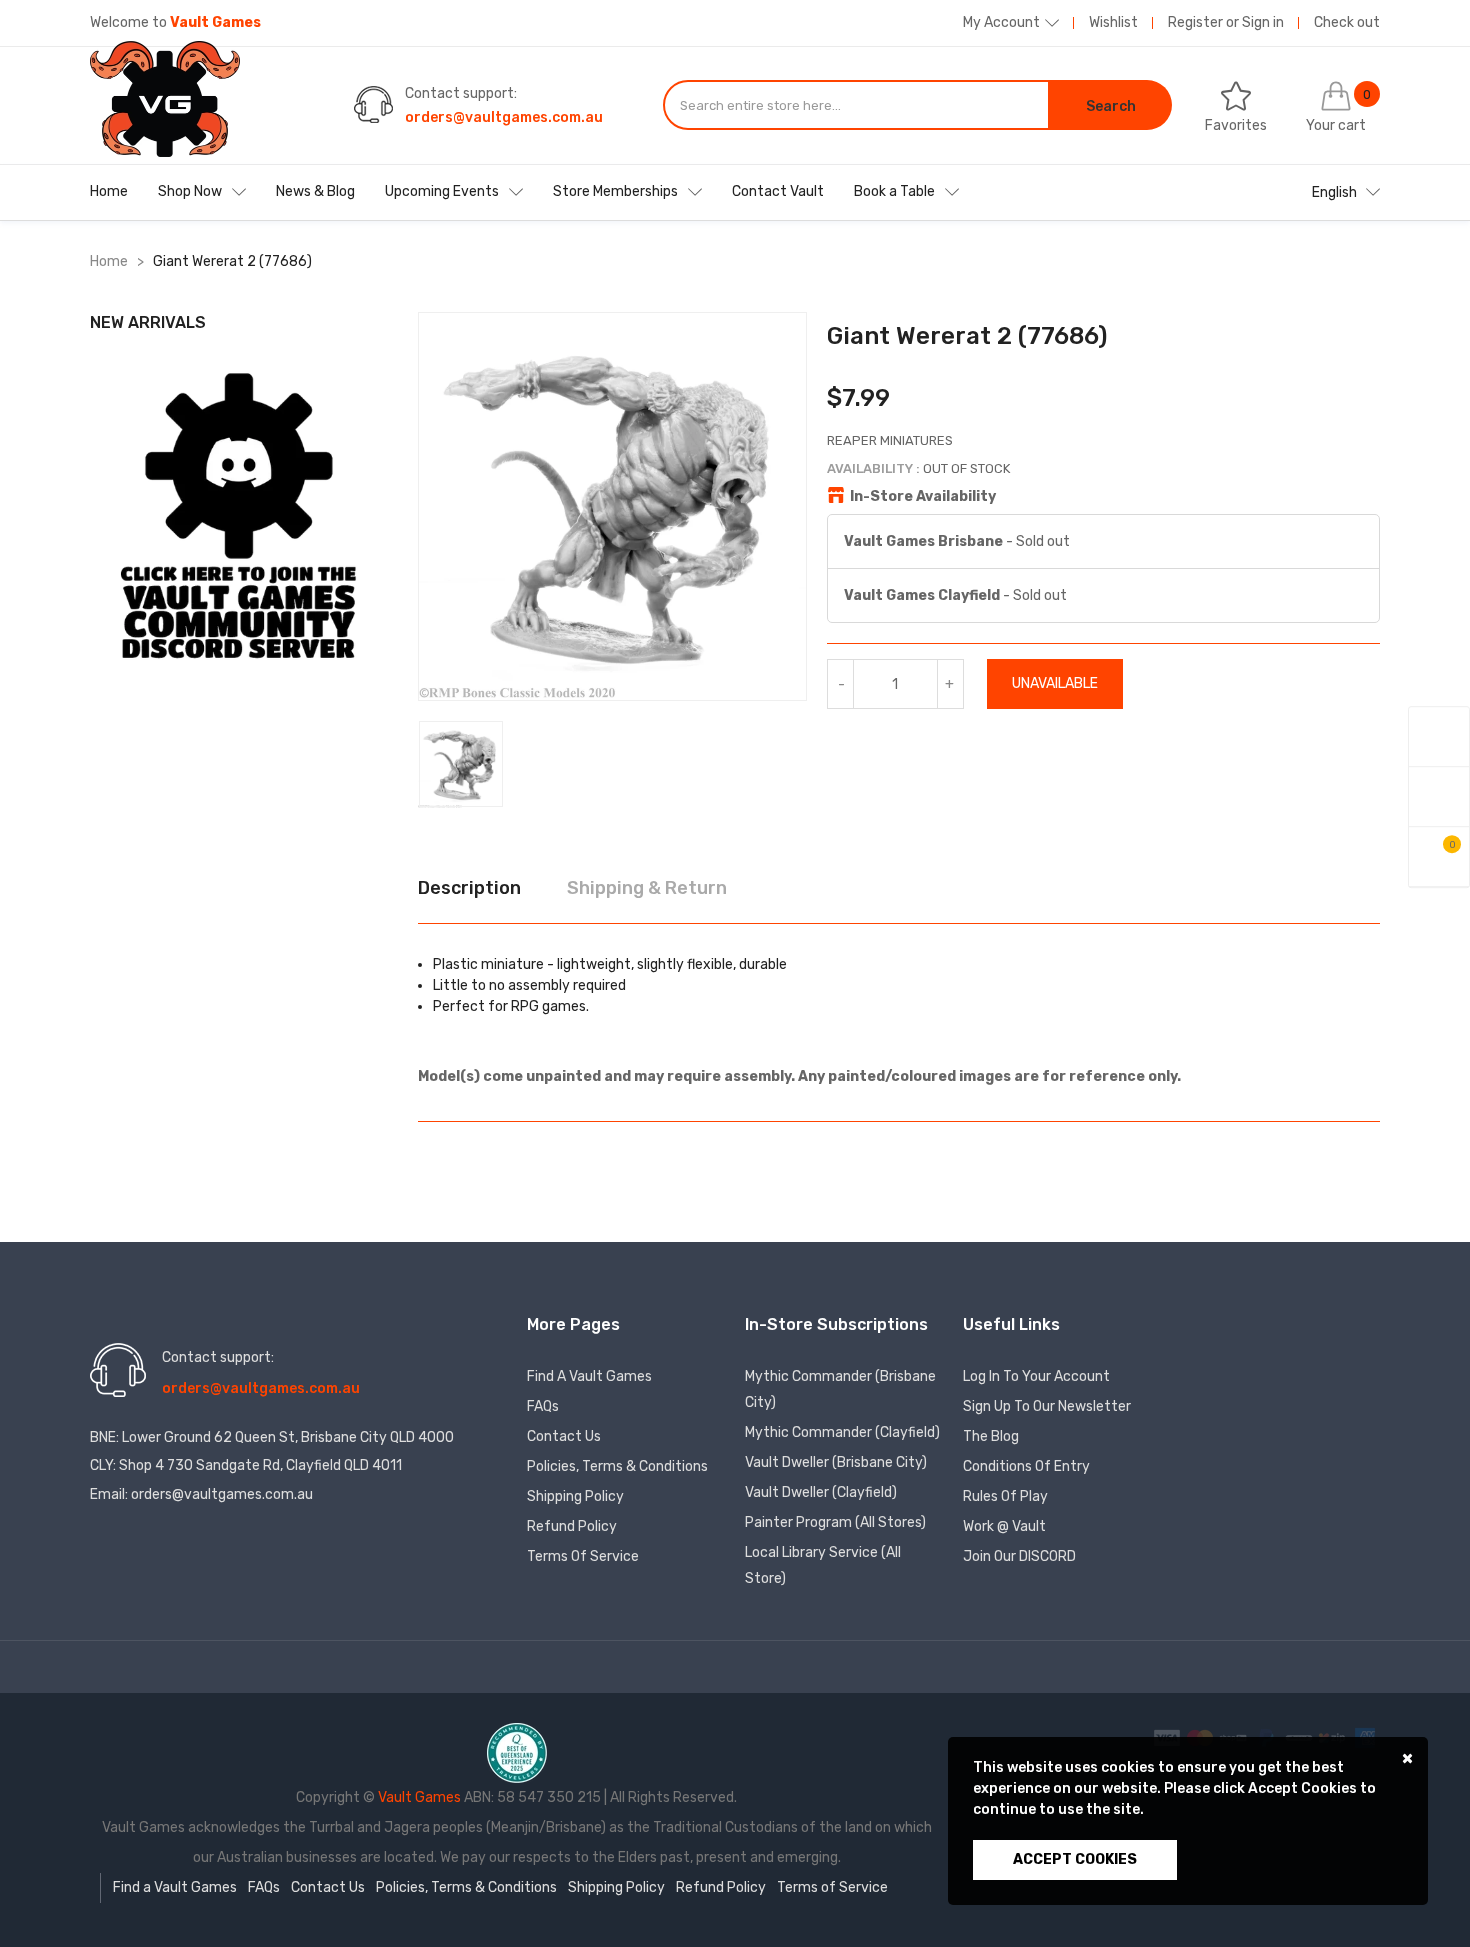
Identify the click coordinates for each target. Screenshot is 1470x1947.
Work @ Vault (1004, 1526)
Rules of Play (1005, 1496)
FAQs (543, 1406)
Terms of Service (583, 1556)
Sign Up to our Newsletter (1047, 1406)
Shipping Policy (575, 1496)
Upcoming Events (442, 191)
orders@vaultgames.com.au (504, 117)
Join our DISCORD (1019, 1556)
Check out (1347, 22)
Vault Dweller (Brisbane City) (836, 1462)
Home (109, 191)
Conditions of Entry (1026, 1466)
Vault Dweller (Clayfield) (821, 1492)
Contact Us (564, 1436)
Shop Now (190, 191)
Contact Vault (778, 191)
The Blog (991, 1436)
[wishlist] (1439, 796)
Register (1195, 22)
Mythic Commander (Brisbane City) (840, 1389)
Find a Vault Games (589, 1376)
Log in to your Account (1036, 1376)
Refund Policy (572, 1526)
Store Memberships (615, 191)
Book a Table (894, 191)
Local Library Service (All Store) (823, 1565)
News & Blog (315, 191)
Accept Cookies (1075, 1859)
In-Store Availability (923, 496)
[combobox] (856, 105)
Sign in (1263, 22)
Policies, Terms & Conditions (617, 1466)
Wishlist (1113, 22)
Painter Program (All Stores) (835, 1522)
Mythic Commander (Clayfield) (842, 1432)
